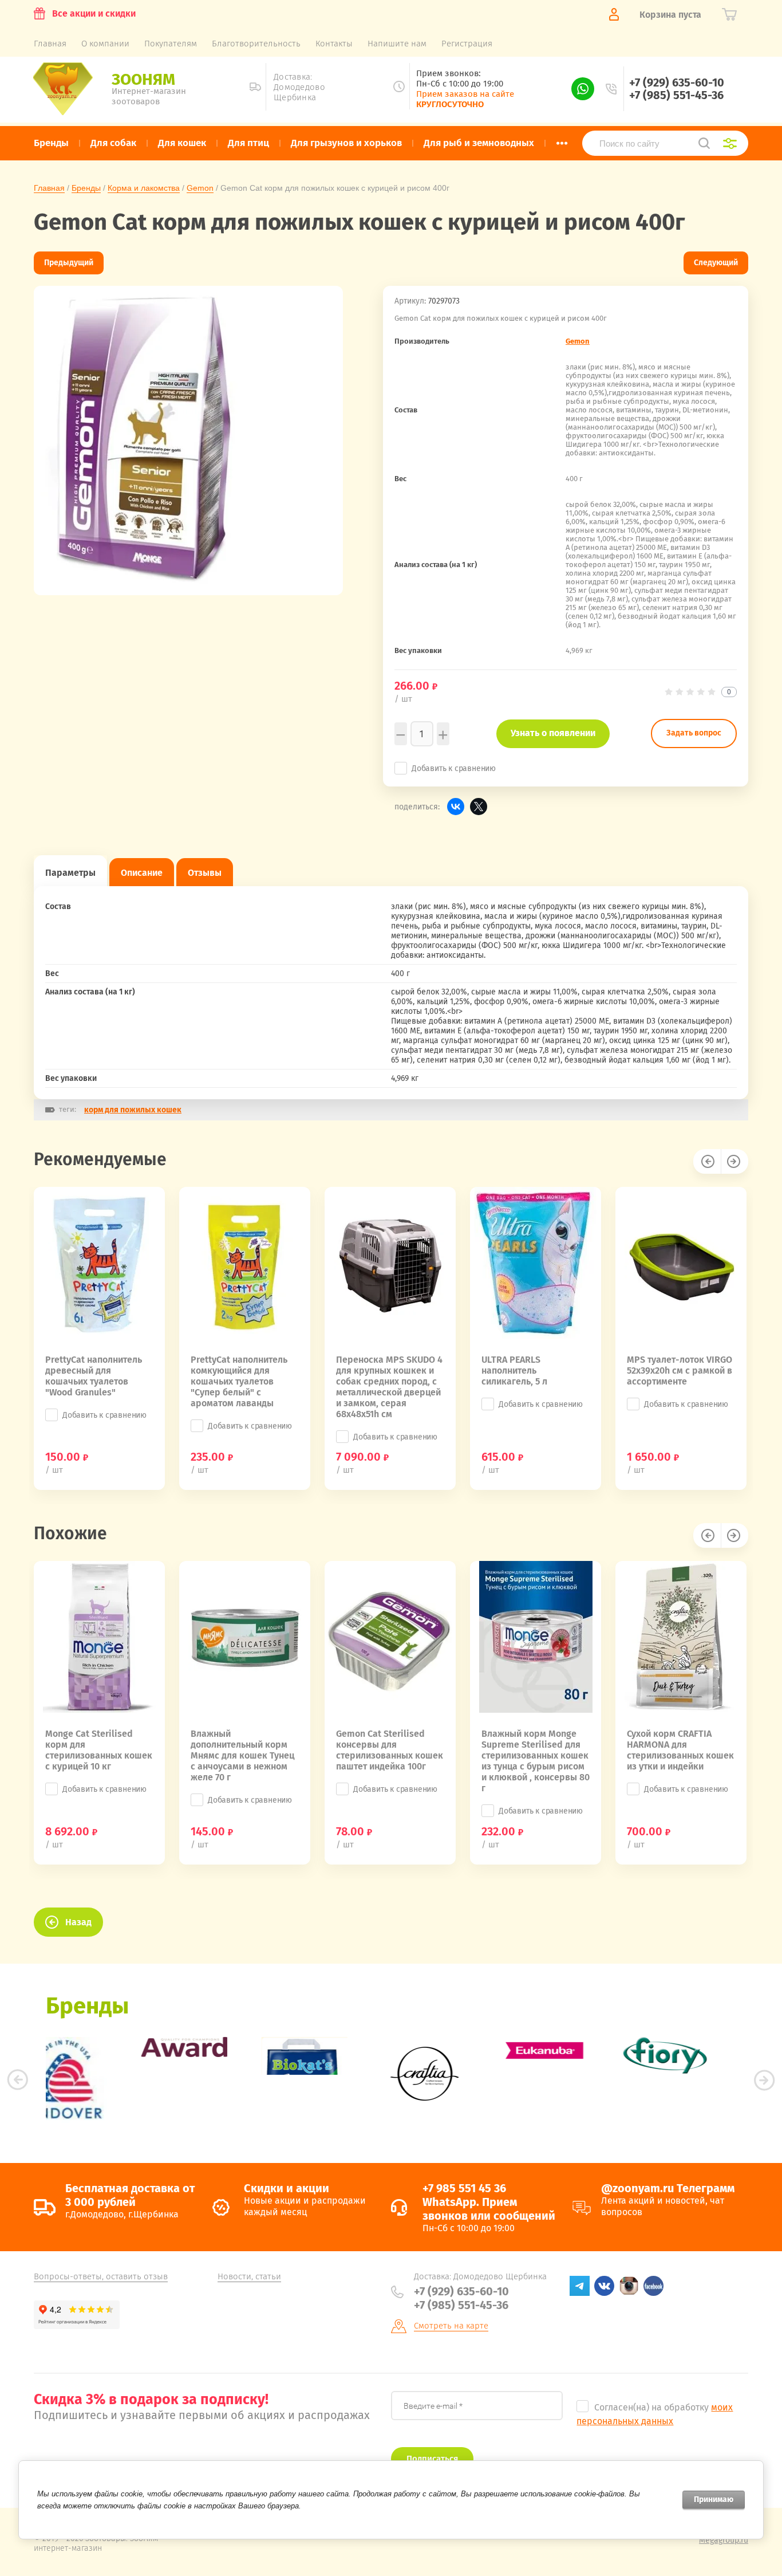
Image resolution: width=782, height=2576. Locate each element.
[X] (479, 807)
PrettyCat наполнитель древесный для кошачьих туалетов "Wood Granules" (94, 1376)
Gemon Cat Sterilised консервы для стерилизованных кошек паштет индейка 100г (390, 1750)
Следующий (716, 263)
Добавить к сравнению (454, 768)
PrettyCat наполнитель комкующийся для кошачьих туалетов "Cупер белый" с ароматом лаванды (239, 1381)
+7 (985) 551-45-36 (676, 95)
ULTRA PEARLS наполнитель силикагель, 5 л (514, 1370)
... (562, 140)
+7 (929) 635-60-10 (677, 82)
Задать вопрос (694, 733)
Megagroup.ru (724, 2540)
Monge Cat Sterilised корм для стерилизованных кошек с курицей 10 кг (99, 1750)
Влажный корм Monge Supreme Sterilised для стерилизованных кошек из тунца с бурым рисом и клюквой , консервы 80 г (536, 1761)
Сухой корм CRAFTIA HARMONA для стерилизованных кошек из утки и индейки (680, 1750)
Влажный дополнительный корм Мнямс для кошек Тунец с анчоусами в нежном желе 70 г (242, 1755)
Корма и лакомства (144, 188)
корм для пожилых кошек (133, 1110)
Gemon (200, 188)
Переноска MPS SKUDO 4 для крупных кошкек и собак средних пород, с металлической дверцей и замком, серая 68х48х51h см (389, 1387)
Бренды (86, 188)
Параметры (70, 873)
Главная (49, 188)
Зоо (143, 79)
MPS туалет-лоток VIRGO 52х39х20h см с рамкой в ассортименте (680, 1370)
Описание (142, 873)
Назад (78, 1922)
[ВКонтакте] (456, 807)
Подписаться (432, 2459)
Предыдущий (69, 263)
